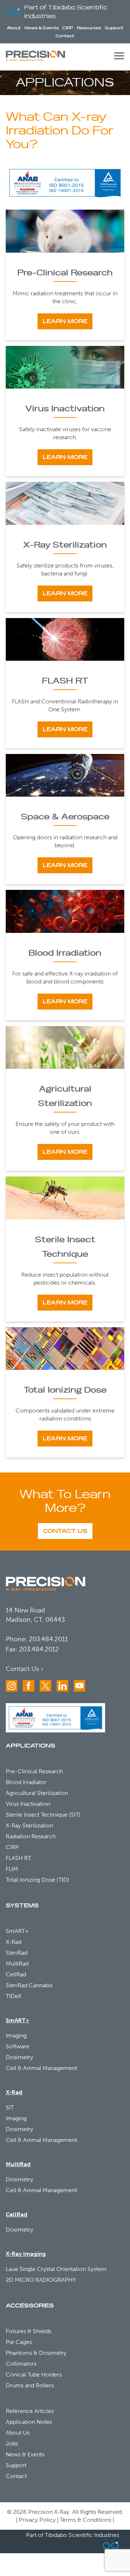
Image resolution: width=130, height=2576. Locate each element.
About (14, 28)
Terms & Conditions (86, 2520)
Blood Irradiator (26, 1782)
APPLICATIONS (31, 1746)
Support (114, 28)
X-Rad (14, 1942)
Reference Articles (30, 2411)
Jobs (12, 2444)
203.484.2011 (48, 1639)
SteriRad (17, 1953)
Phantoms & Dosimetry (36, 2353)
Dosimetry (19, 2057)
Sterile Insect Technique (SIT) (43, 1815)
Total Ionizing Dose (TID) (38, 1880)
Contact (65, 36)
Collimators (21, 2364)
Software (18, 2046)
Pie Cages (19, 2342)
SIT (10, 2107)
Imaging (16, 2035)
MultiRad (17, 1964)
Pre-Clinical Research (65, 273)
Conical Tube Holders (34, 2374)
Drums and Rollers (30, 2385)
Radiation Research (31, 1836)
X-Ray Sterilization (65, 545)
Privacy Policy (37, 2520)
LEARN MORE (65, 321)
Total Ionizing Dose (65, 1390)
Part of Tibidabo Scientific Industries (66, 12)
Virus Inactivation (65, 409)
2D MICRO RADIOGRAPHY (41, 2280)
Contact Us (65, 1531)
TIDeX (14, 1996)
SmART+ (17, 1931)
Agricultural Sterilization (37, 1793)
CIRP (68, 28)
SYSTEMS (22, 1906)
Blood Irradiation (65, 953)
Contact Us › (24, 1669)
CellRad (16, 1974)
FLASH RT (65, 681)
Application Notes (29, 2422)
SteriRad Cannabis (29, 1985)
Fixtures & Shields (29, 2331)
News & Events (42, 28)
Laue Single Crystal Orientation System (56, 2269)
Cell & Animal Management (41, 2068)
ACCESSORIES (30, 2306)
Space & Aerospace (65, 817)
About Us (18, 2433)
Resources (89, 28)
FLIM (12, 1869)
